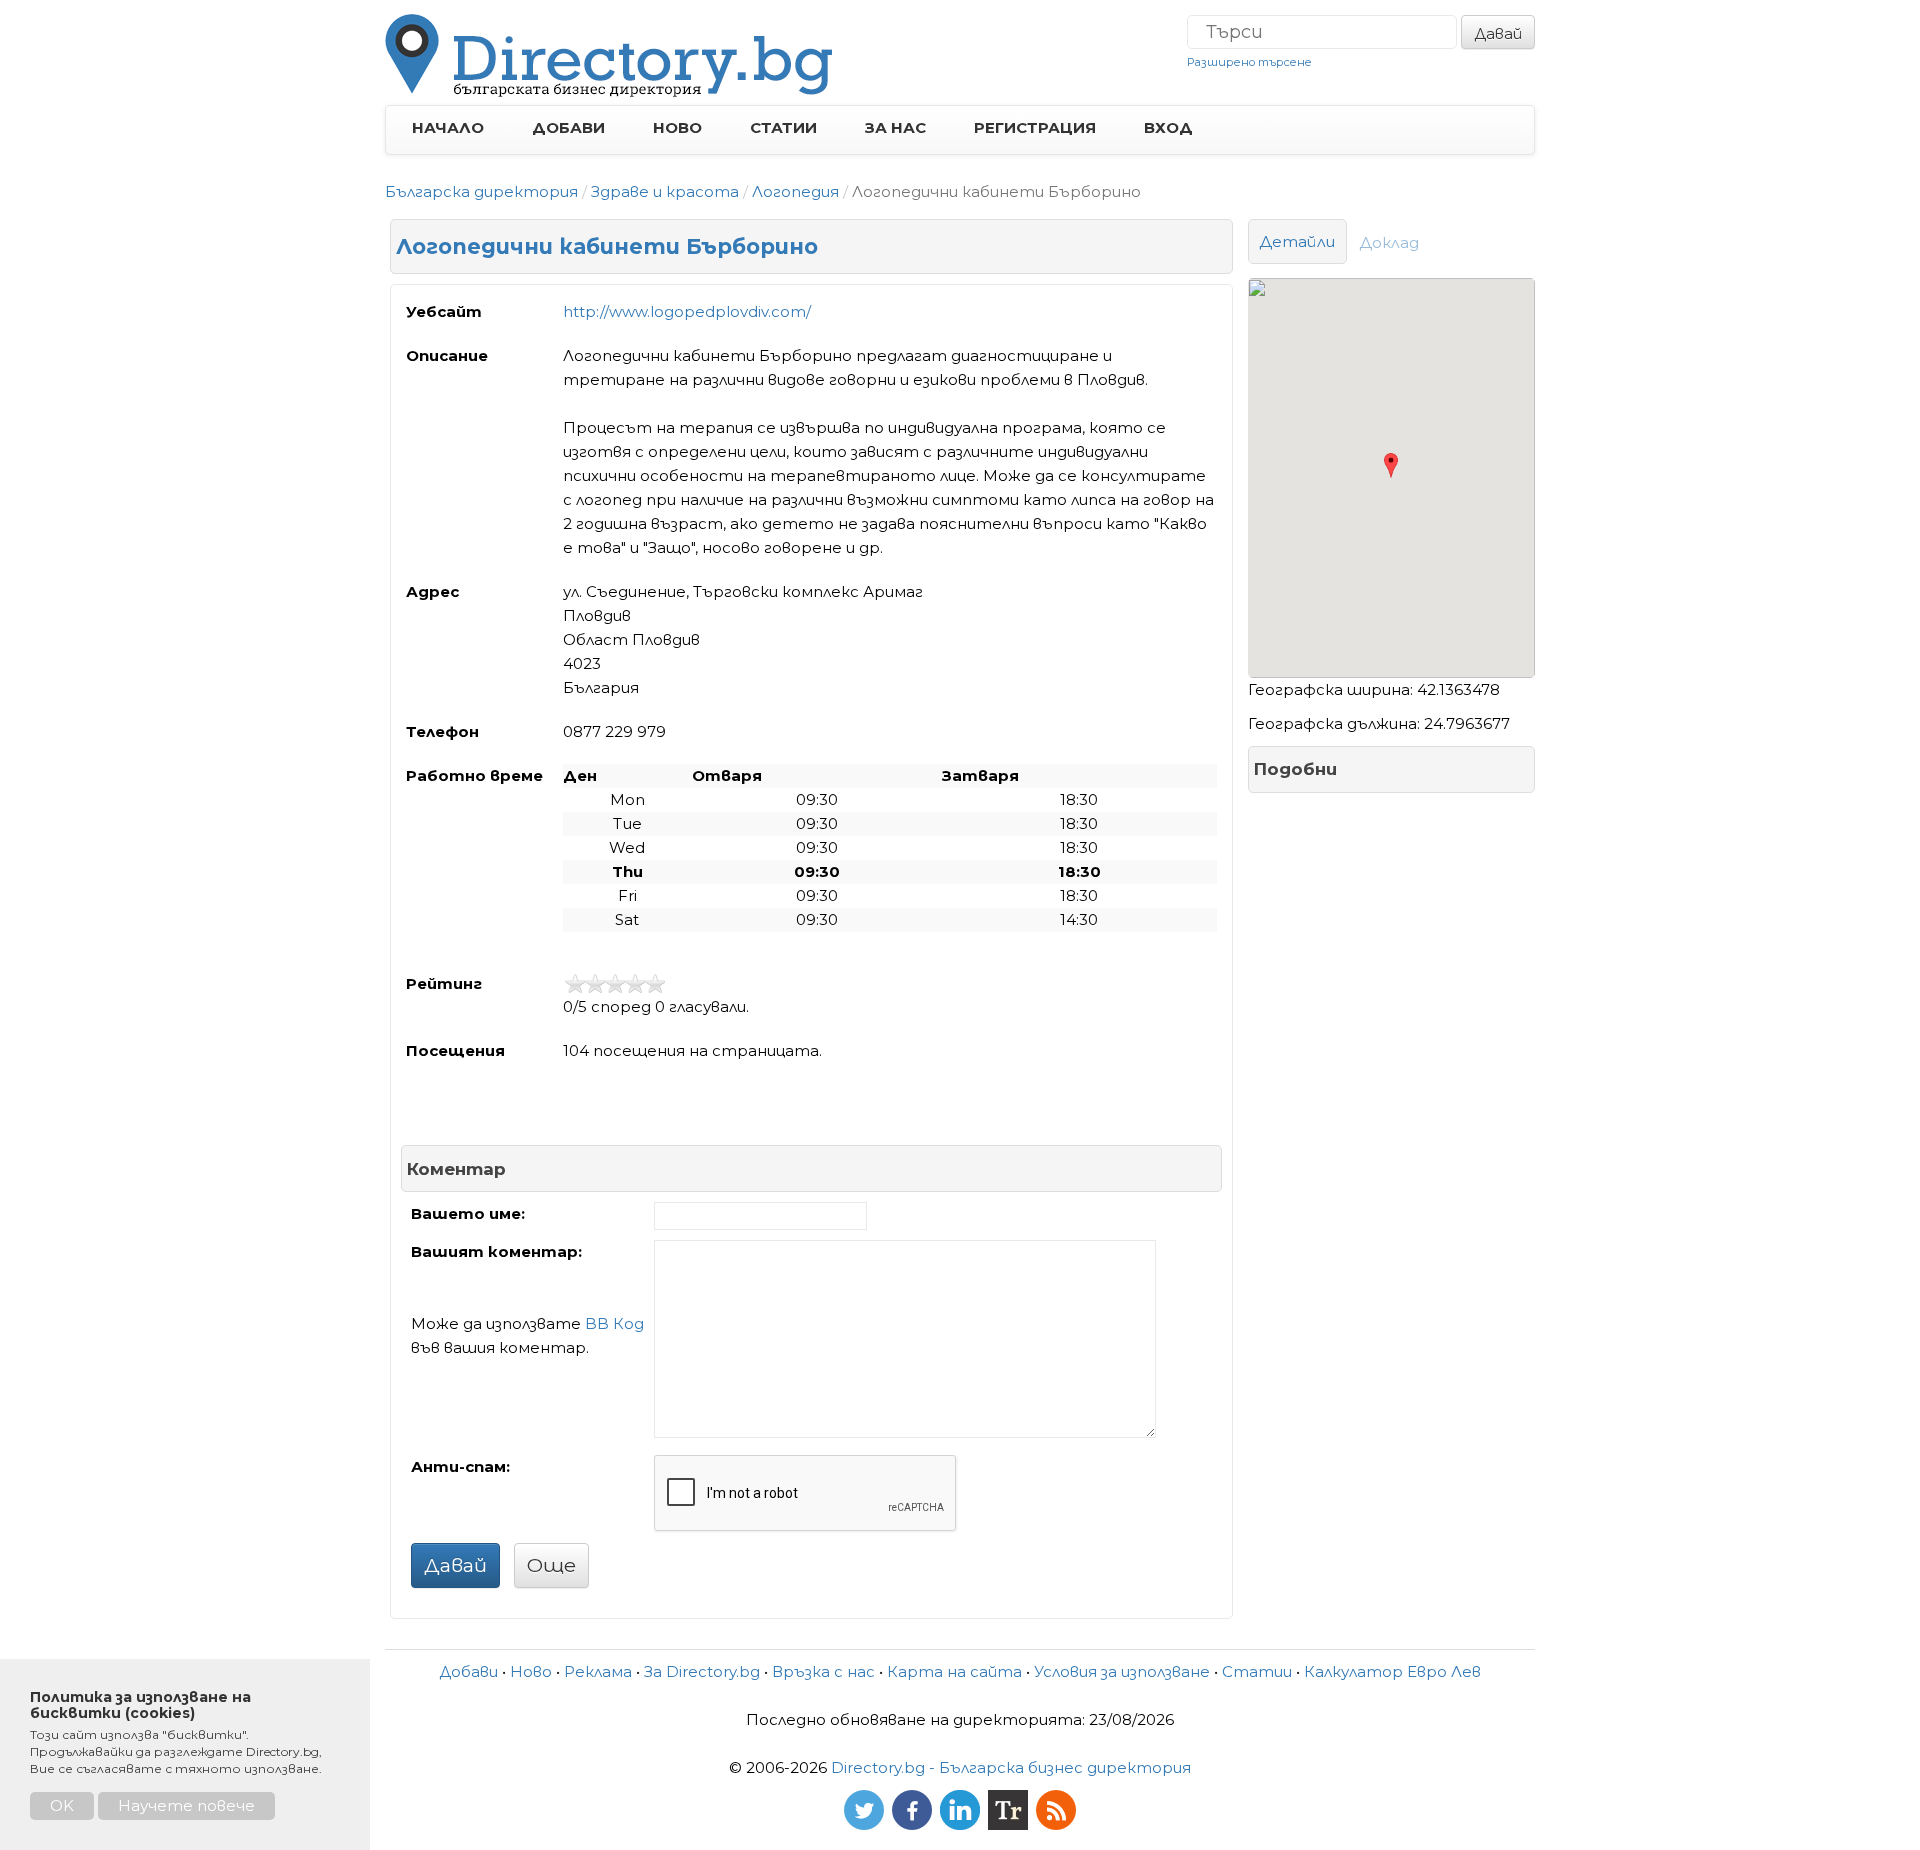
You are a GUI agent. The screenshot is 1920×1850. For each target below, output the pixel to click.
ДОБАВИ (568, 127)
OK (62, 1805)
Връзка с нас (823, 1671)
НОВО (677, 127)
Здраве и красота (665, 191)
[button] (1390, 465)
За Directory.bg (702, 1671)
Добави (468, 1671)
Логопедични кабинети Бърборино (607, 246)
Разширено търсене (1249, 62)
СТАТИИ (783, 127)
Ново (531, 1671)
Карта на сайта (954, 1671)
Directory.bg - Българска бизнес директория (1011, 1767)
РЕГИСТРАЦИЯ (1035, 127)
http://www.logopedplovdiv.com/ (687, 311)
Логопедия (795, 191)
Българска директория (481, 191)
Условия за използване (1122, 1671)
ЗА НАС (895, 127)
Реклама (598, 1671)
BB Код (614, 1323)
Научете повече (186, 1805)
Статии (1257, 1671)
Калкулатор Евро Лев (1392, 1671)
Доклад (1389, 242)
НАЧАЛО (448, 127)
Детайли (1297, 241)
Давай (1498, 33)
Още (551, 1565)
